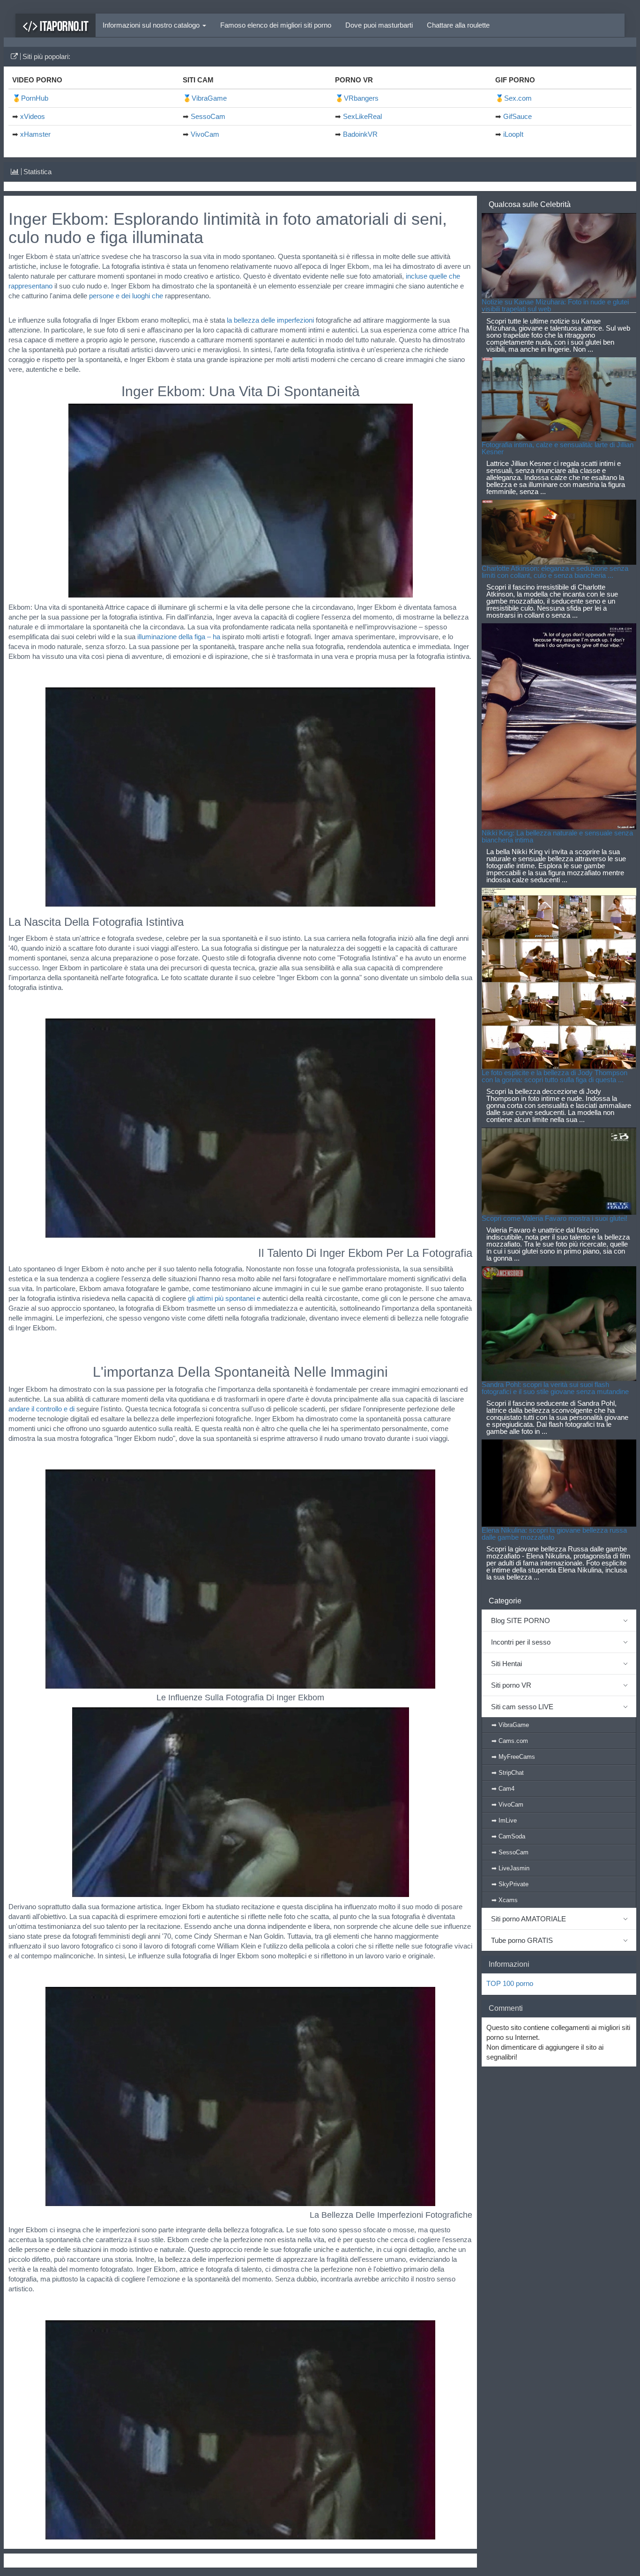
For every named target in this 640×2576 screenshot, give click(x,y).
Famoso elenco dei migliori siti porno (276, 25)
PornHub (35, 98)
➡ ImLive (504, 1820)
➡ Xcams (505, 1900)
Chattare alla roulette (458, 25)
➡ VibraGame (510, 1725)
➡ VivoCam (507, 1805)
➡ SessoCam (510, 1852)
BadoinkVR (360, 134)
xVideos (33, 116)
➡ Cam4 (503, 1789)
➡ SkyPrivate (510, 1884)
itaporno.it (63, 26)
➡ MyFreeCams (513, 1757)
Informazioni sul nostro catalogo (152, 25)
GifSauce (517, 116)
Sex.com (518, 98)
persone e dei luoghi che (126, 296)
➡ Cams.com (510, 1741)
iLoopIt (513, 134)
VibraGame (209, 98)
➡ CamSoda (508, 1836)
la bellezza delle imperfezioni (270, 320)
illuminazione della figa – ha (179, 637)
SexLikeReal (362, 116)
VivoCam (205, 134)
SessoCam (208, 116)
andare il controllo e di (41, 1409)
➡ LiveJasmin (510, 1868)
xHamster (35, 134)
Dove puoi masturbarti (379, 25)
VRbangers (361, 98)
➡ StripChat (508, 1773)
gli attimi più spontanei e (224, 1298)
